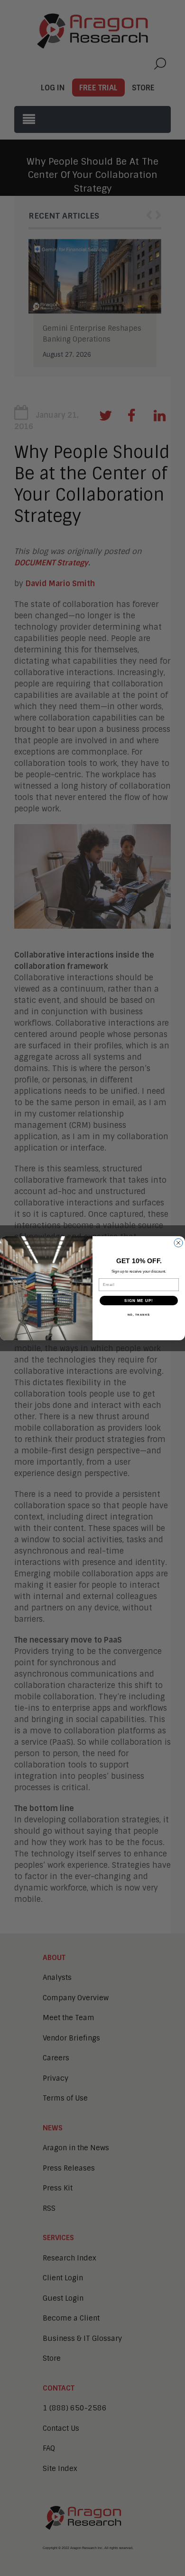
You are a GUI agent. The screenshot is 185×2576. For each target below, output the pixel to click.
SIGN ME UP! (139, 1300)
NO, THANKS (139, 1314)
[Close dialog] (178, 1243)
